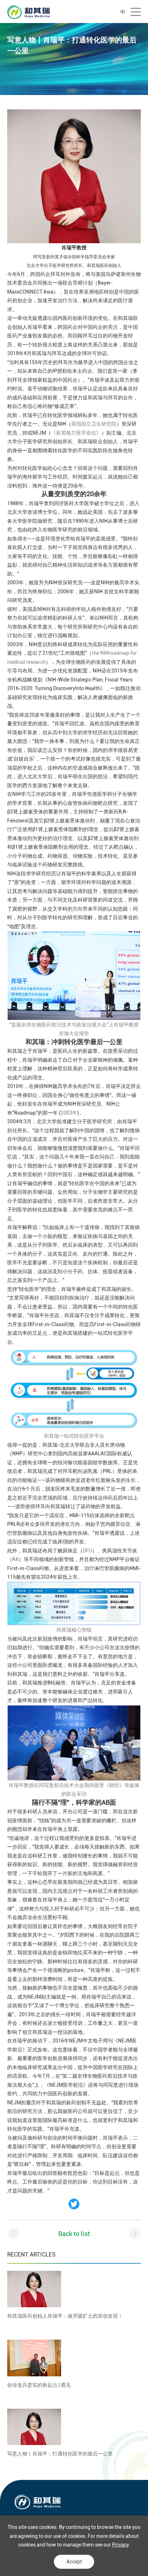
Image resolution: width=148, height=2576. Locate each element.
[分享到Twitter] (74, 2204)
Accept (74, 2562)
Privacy (120, 2545)
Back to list (74, 2234)
